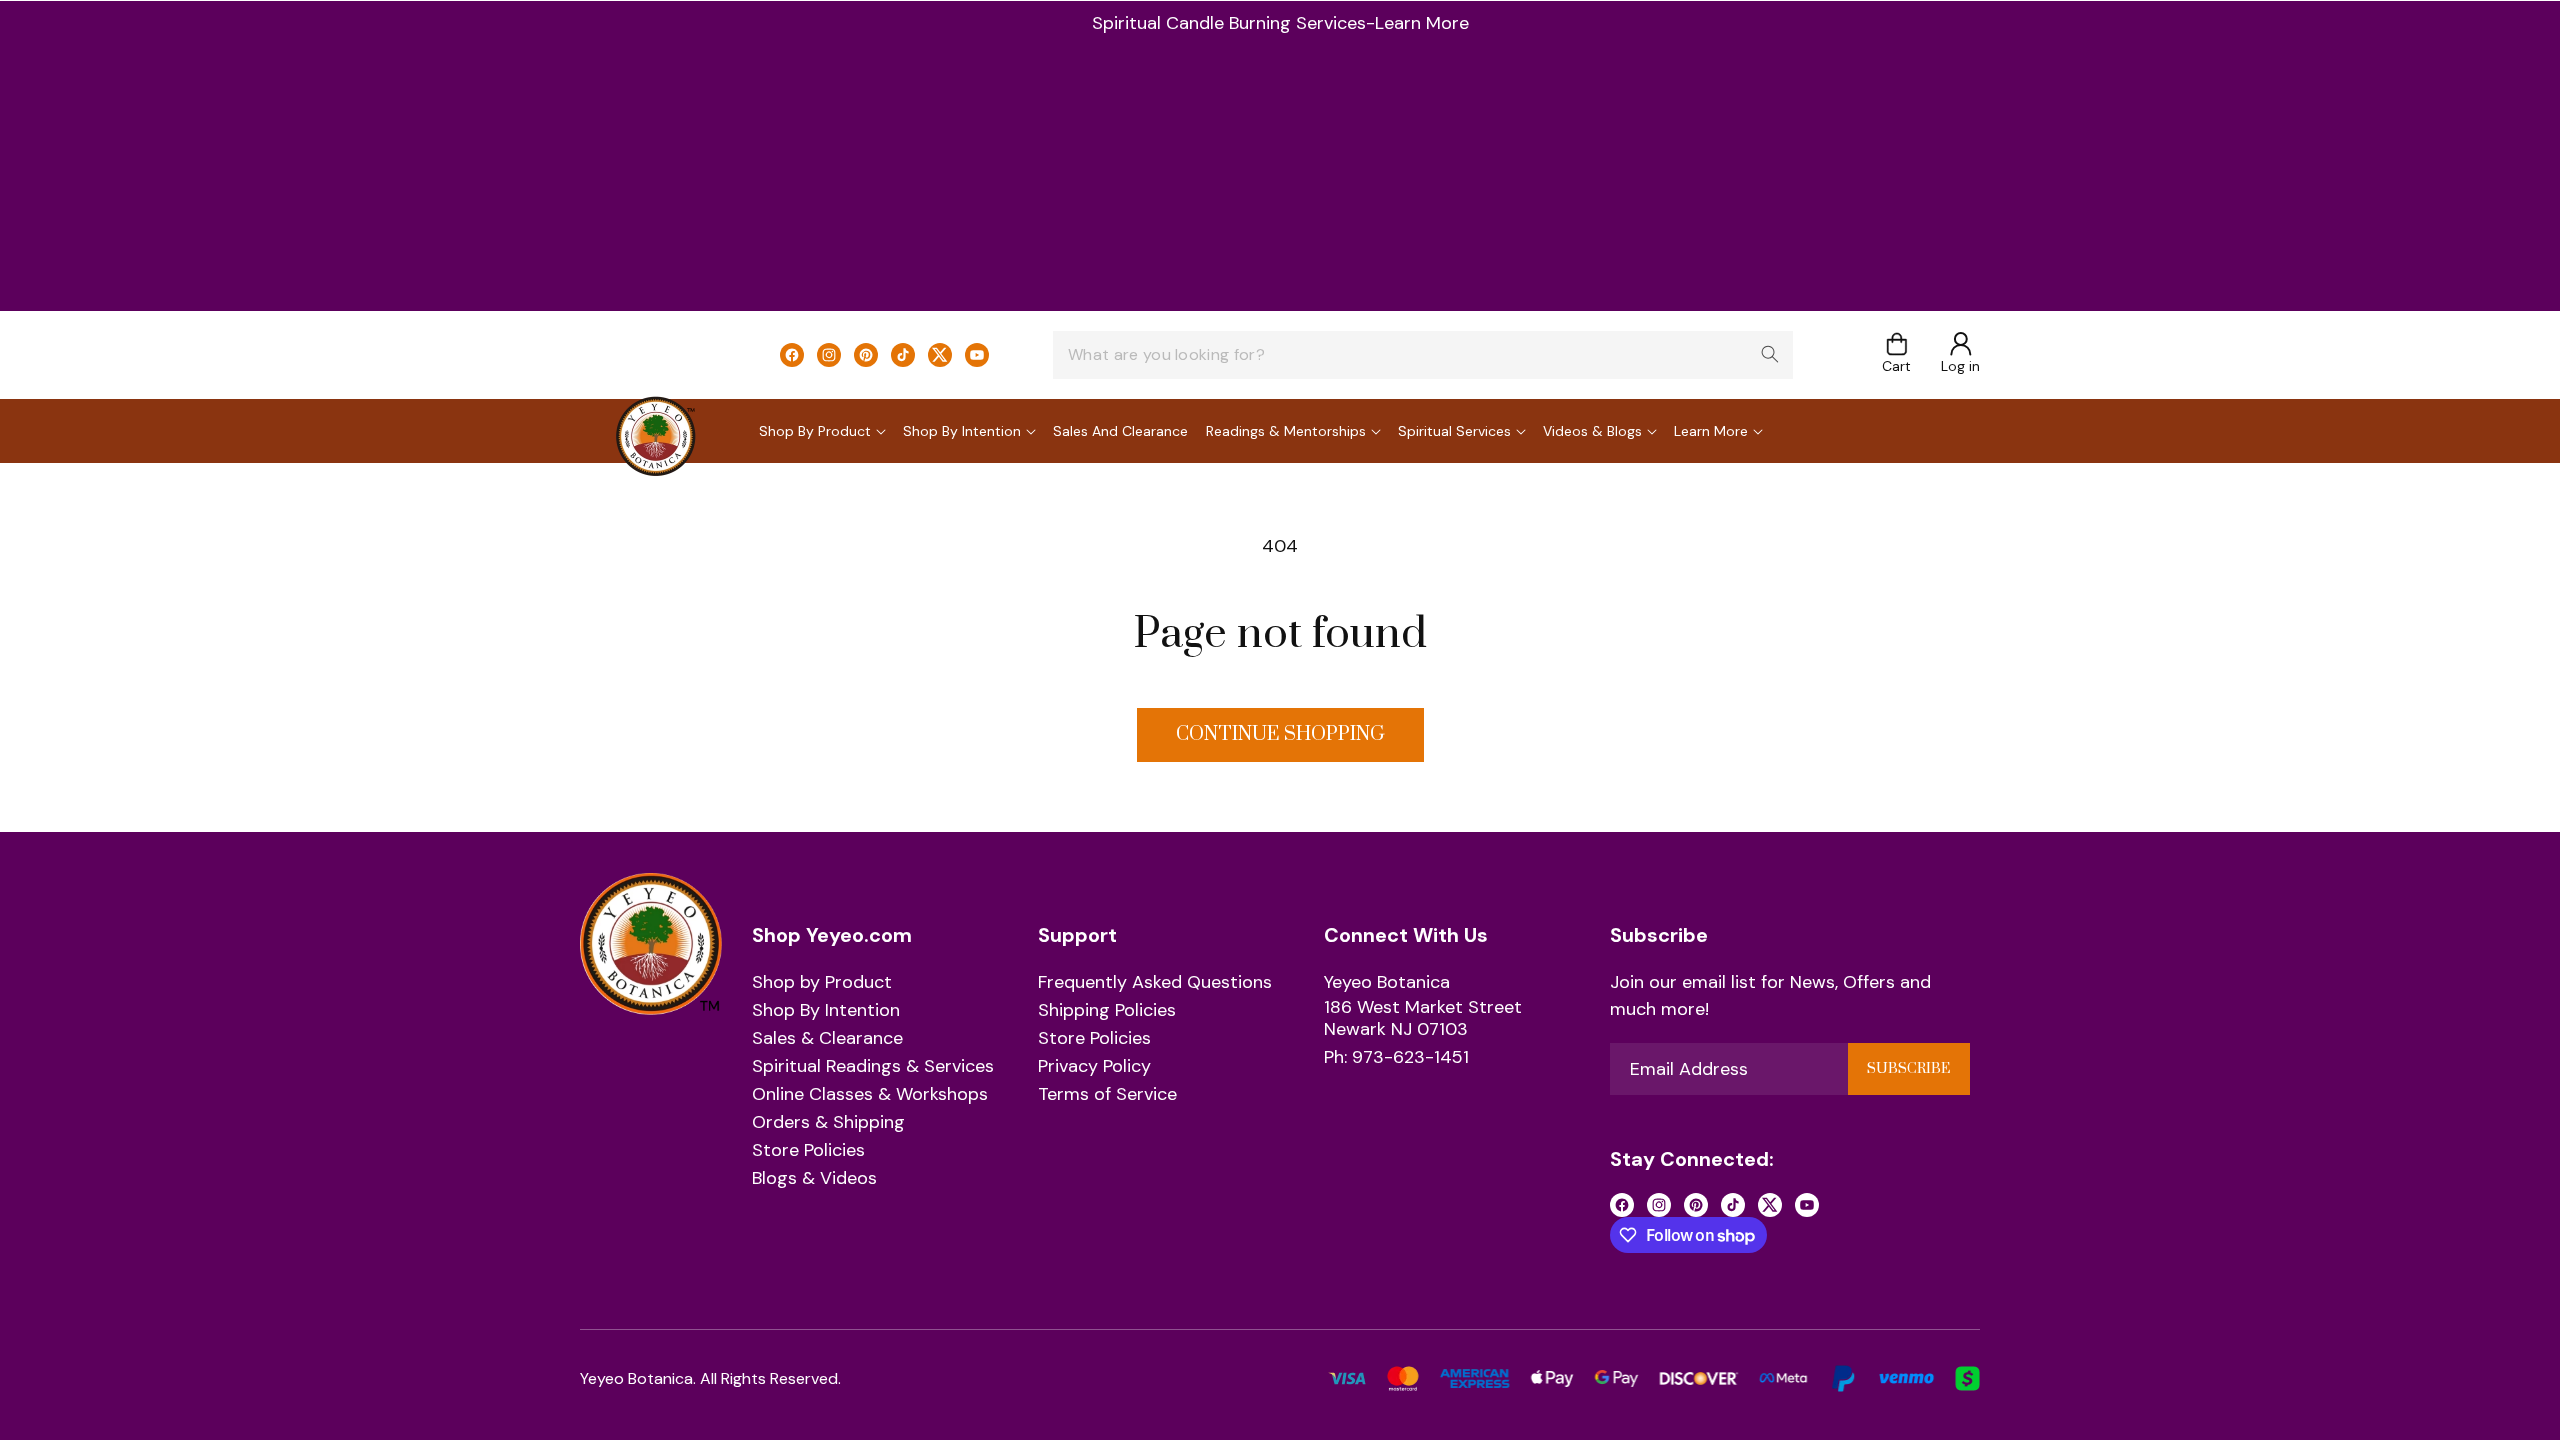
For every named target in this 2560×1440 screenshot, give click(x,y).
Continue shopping (1280, 734)
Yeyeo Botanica (1387, 983)
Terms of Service (1107, 1095)
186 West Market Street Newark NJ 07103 (1423, 1018)
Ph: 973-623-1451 (1396, 1058)
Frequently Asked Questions (1155, 983)
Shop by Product (822, 983)
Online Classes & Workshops (870, 1095)
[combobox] (1423, 355)
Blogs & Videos (814, 1179)
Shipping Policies (1107, 1011)
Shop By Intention (826, 1011)
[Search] (1770, 354)
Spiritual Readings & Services (873, 1067)
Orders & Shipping (828, 1123)
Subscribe (1908, 1069)
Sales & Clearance (827, 1039)
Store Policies (808, 1151)
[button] (1896, 354)
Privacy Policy (1094, 1067)
